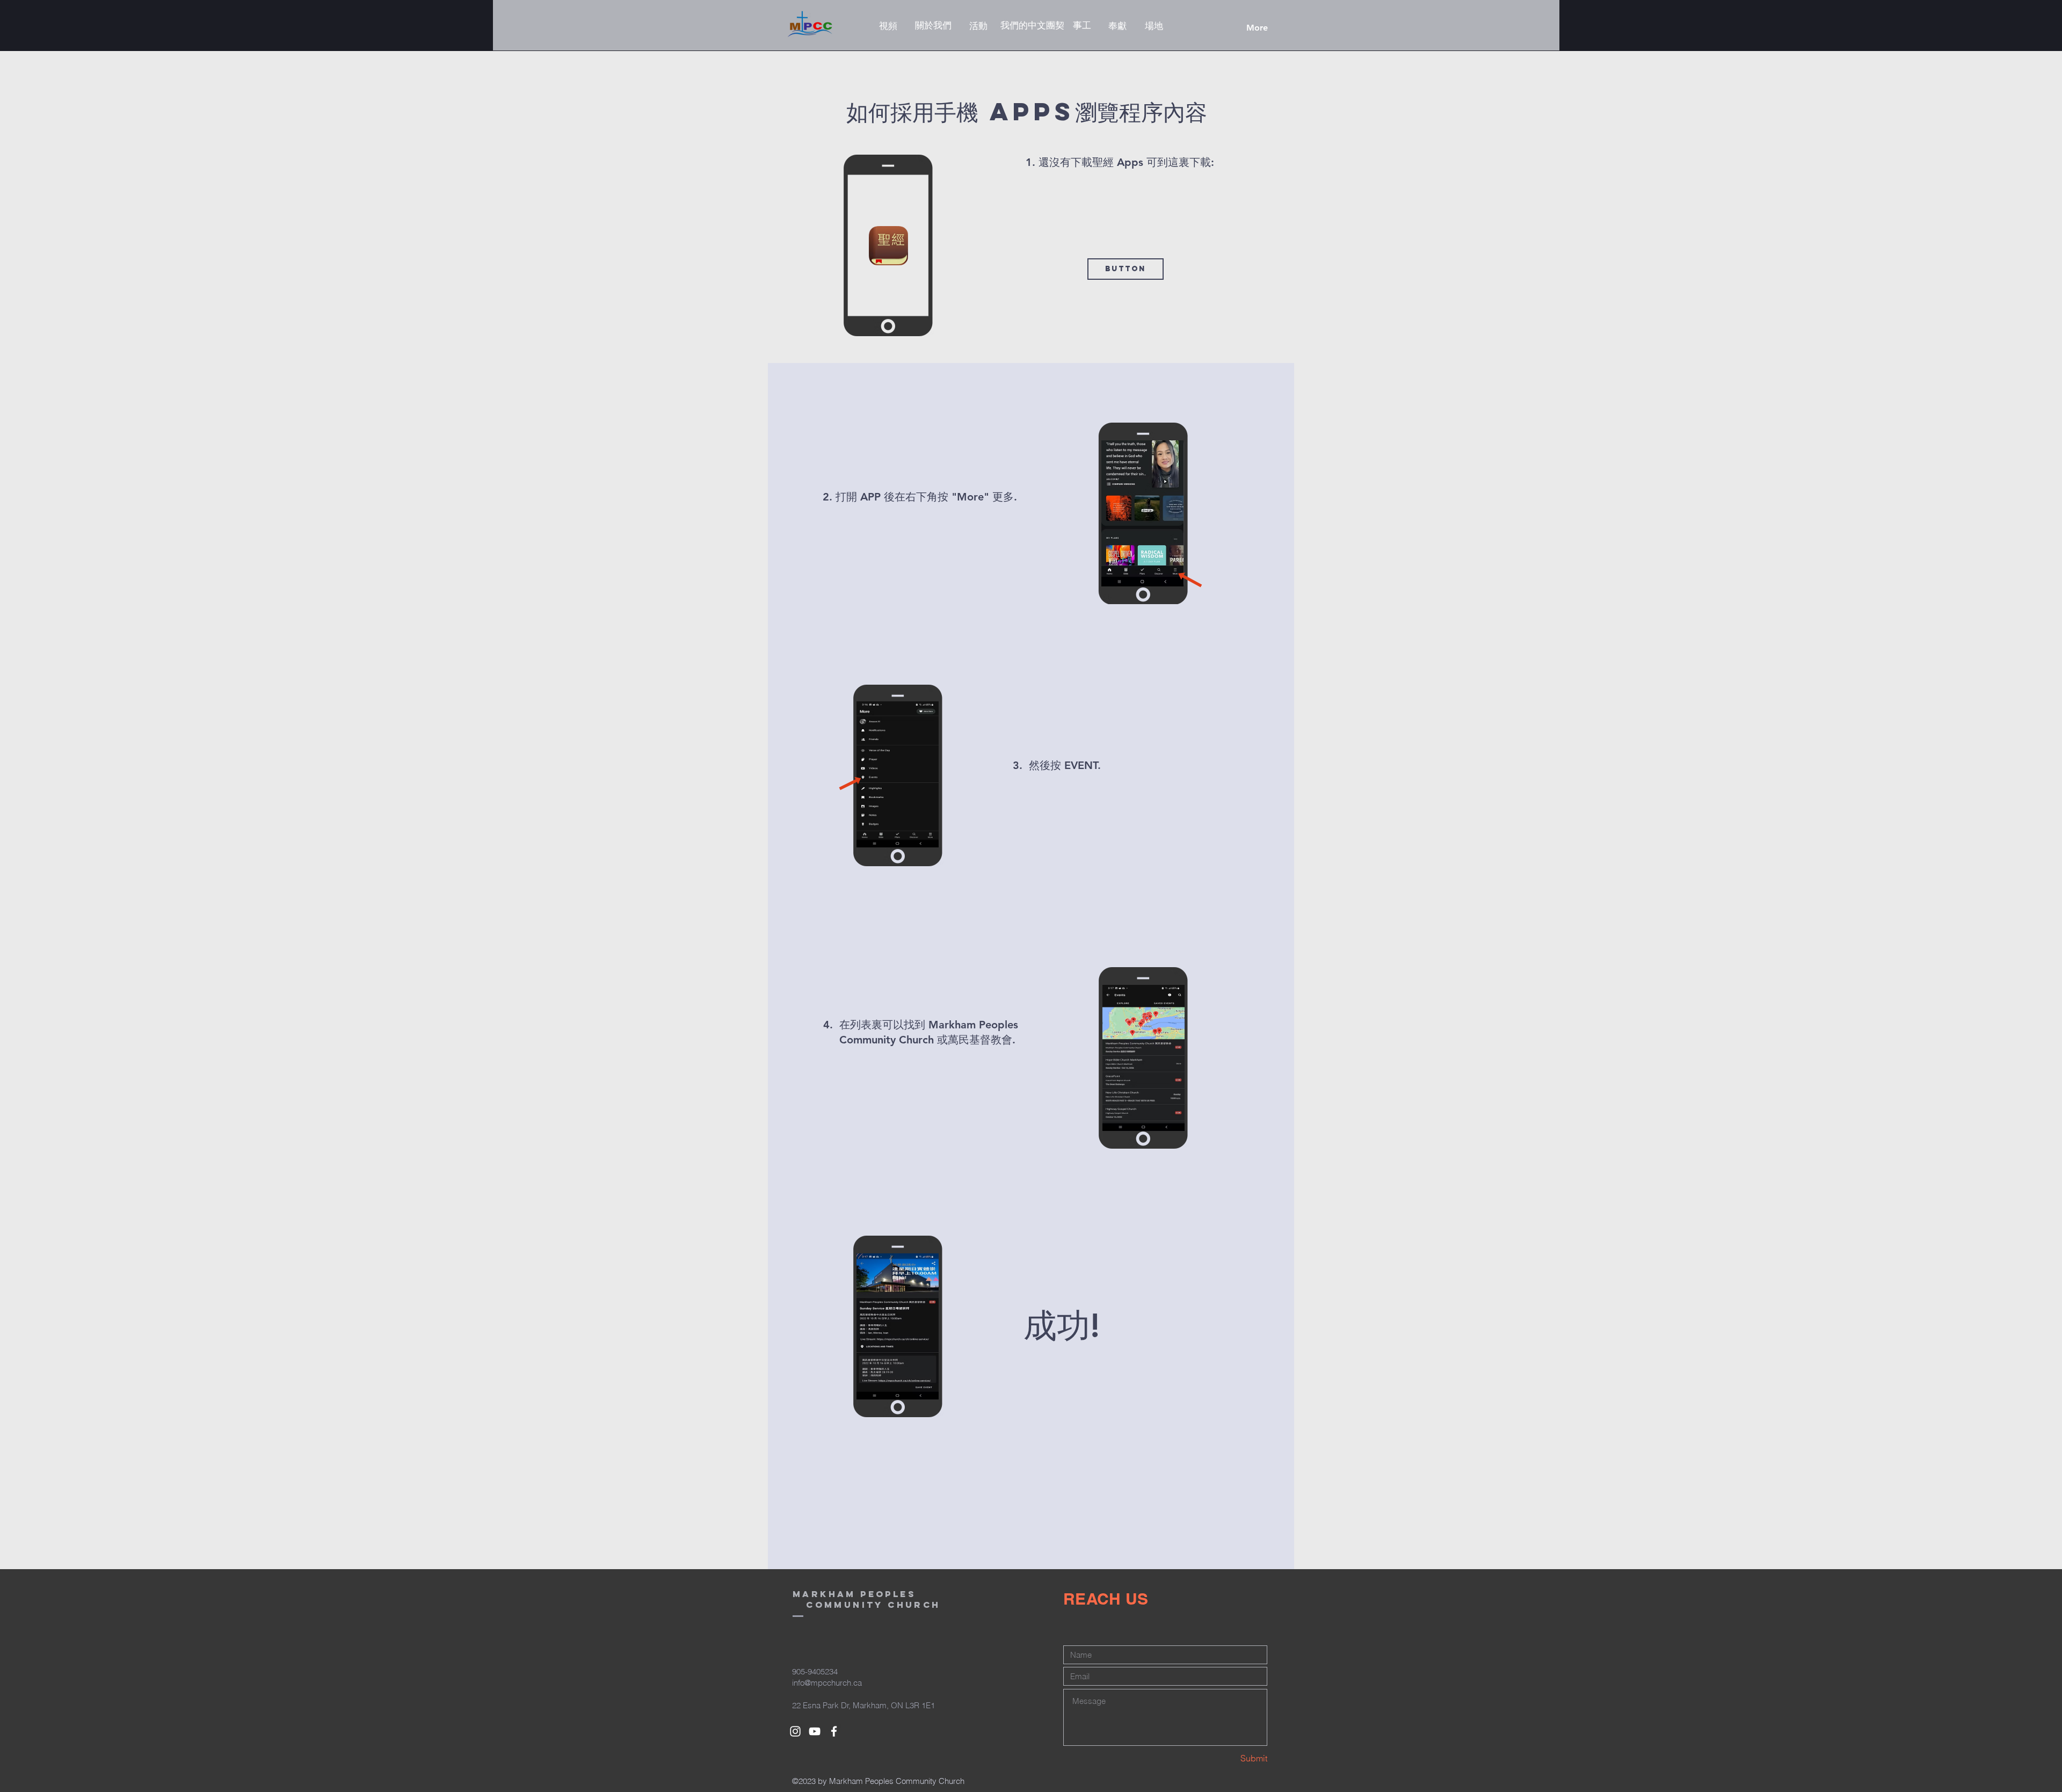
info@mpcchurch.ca (827, 1683)
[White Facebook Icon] (834, 1731)
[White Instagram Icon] (795, 1731)
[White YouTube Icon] (815, 1731)
